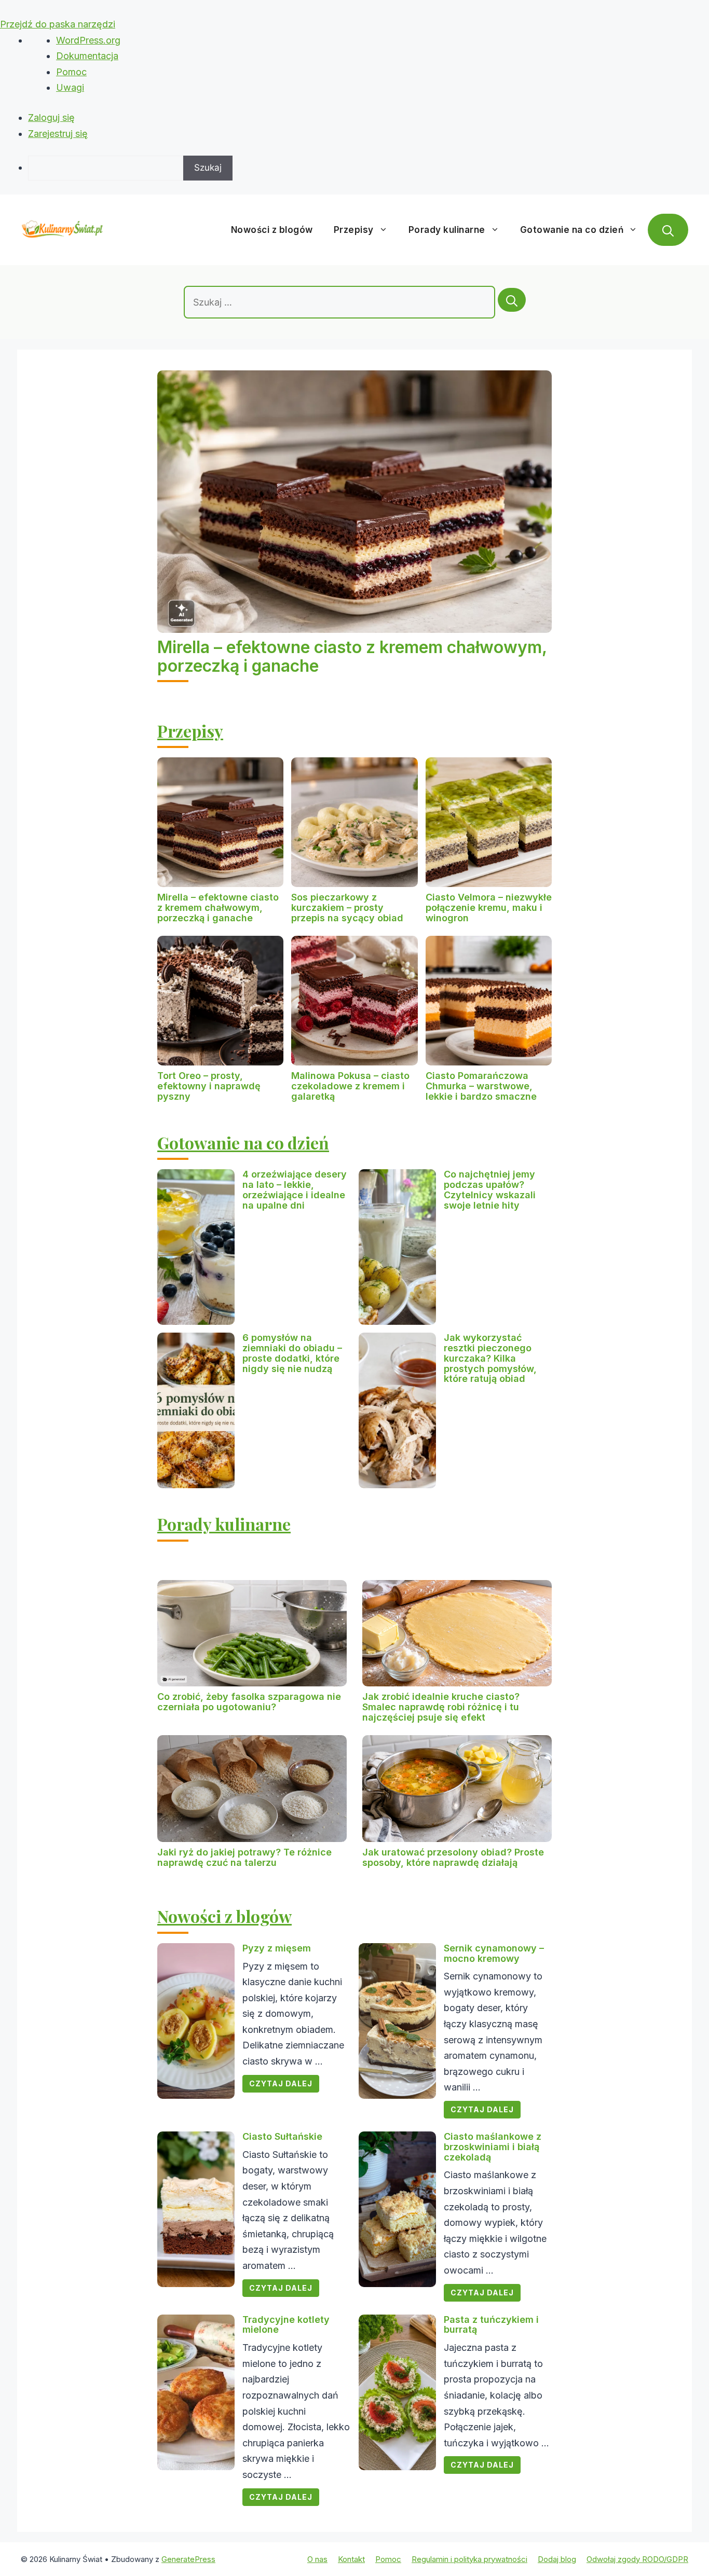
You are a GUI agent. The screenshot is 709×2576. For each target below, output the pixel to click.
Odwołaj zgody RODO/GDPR (637, 2559)
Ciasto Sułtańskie (282, 2136)
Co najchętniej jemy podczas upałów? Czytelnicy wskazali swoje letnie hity (490, 1189)
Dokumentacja (87, 56)
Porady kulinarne (447, 230)
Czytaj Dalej (281, 2083)
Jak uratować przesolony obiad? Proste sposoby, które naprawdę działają (453, 1857)
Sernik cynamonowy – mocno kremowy (494, 1953)
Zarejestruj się (58, 134)
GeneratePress (188, 2559)
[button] (668, 230)
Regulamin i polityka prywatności (469, 2559)
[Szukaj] (512, 300)
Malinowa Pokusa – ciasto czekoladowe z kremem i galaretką (350, 1086)
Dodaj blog (557, 2559)
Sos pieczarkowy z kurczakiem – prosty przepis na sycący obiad (347, 908)
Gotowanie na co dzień (572, 230)
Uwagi (70, 87)
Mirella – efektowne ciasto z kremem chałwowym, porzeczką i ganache (352, 656)
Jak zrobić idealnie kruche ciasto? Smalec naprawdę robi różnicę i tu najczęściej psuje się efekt (441, 1707)
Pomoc (71, 72)
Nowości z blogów (272, 230)
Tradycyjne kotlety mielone (286, 2325)
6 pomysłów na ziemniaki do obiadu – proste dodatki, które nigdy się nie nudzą (292, 1353)
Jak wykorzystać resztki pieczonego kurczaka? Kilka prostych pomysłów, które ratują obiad (490, 1358)
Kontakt (351, 2559)
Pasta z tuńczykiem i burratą (491, 2325)
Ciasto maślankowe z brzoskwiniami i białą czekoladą (493, 2147)
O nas (317, 2559)
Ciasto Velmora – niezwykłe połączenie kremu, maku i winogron (489, 908)
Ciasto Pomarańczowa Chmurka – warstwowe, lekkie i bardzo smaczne (481, 1086)
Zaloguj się (51, 117)
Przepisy (354, 230)
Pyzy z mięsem (277, 1948)
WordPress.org (88, 40)
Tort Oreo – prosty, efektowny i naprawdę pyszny (209, 1086)
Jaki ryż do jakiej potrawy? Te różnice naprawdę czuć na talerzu (244, 1857)
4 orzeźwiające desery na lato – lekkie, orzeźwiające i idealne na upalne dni (295, 1189)
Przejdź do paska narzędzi (58, 24)
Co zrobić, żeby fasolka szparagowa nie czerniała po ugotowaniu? (249, 1702)
